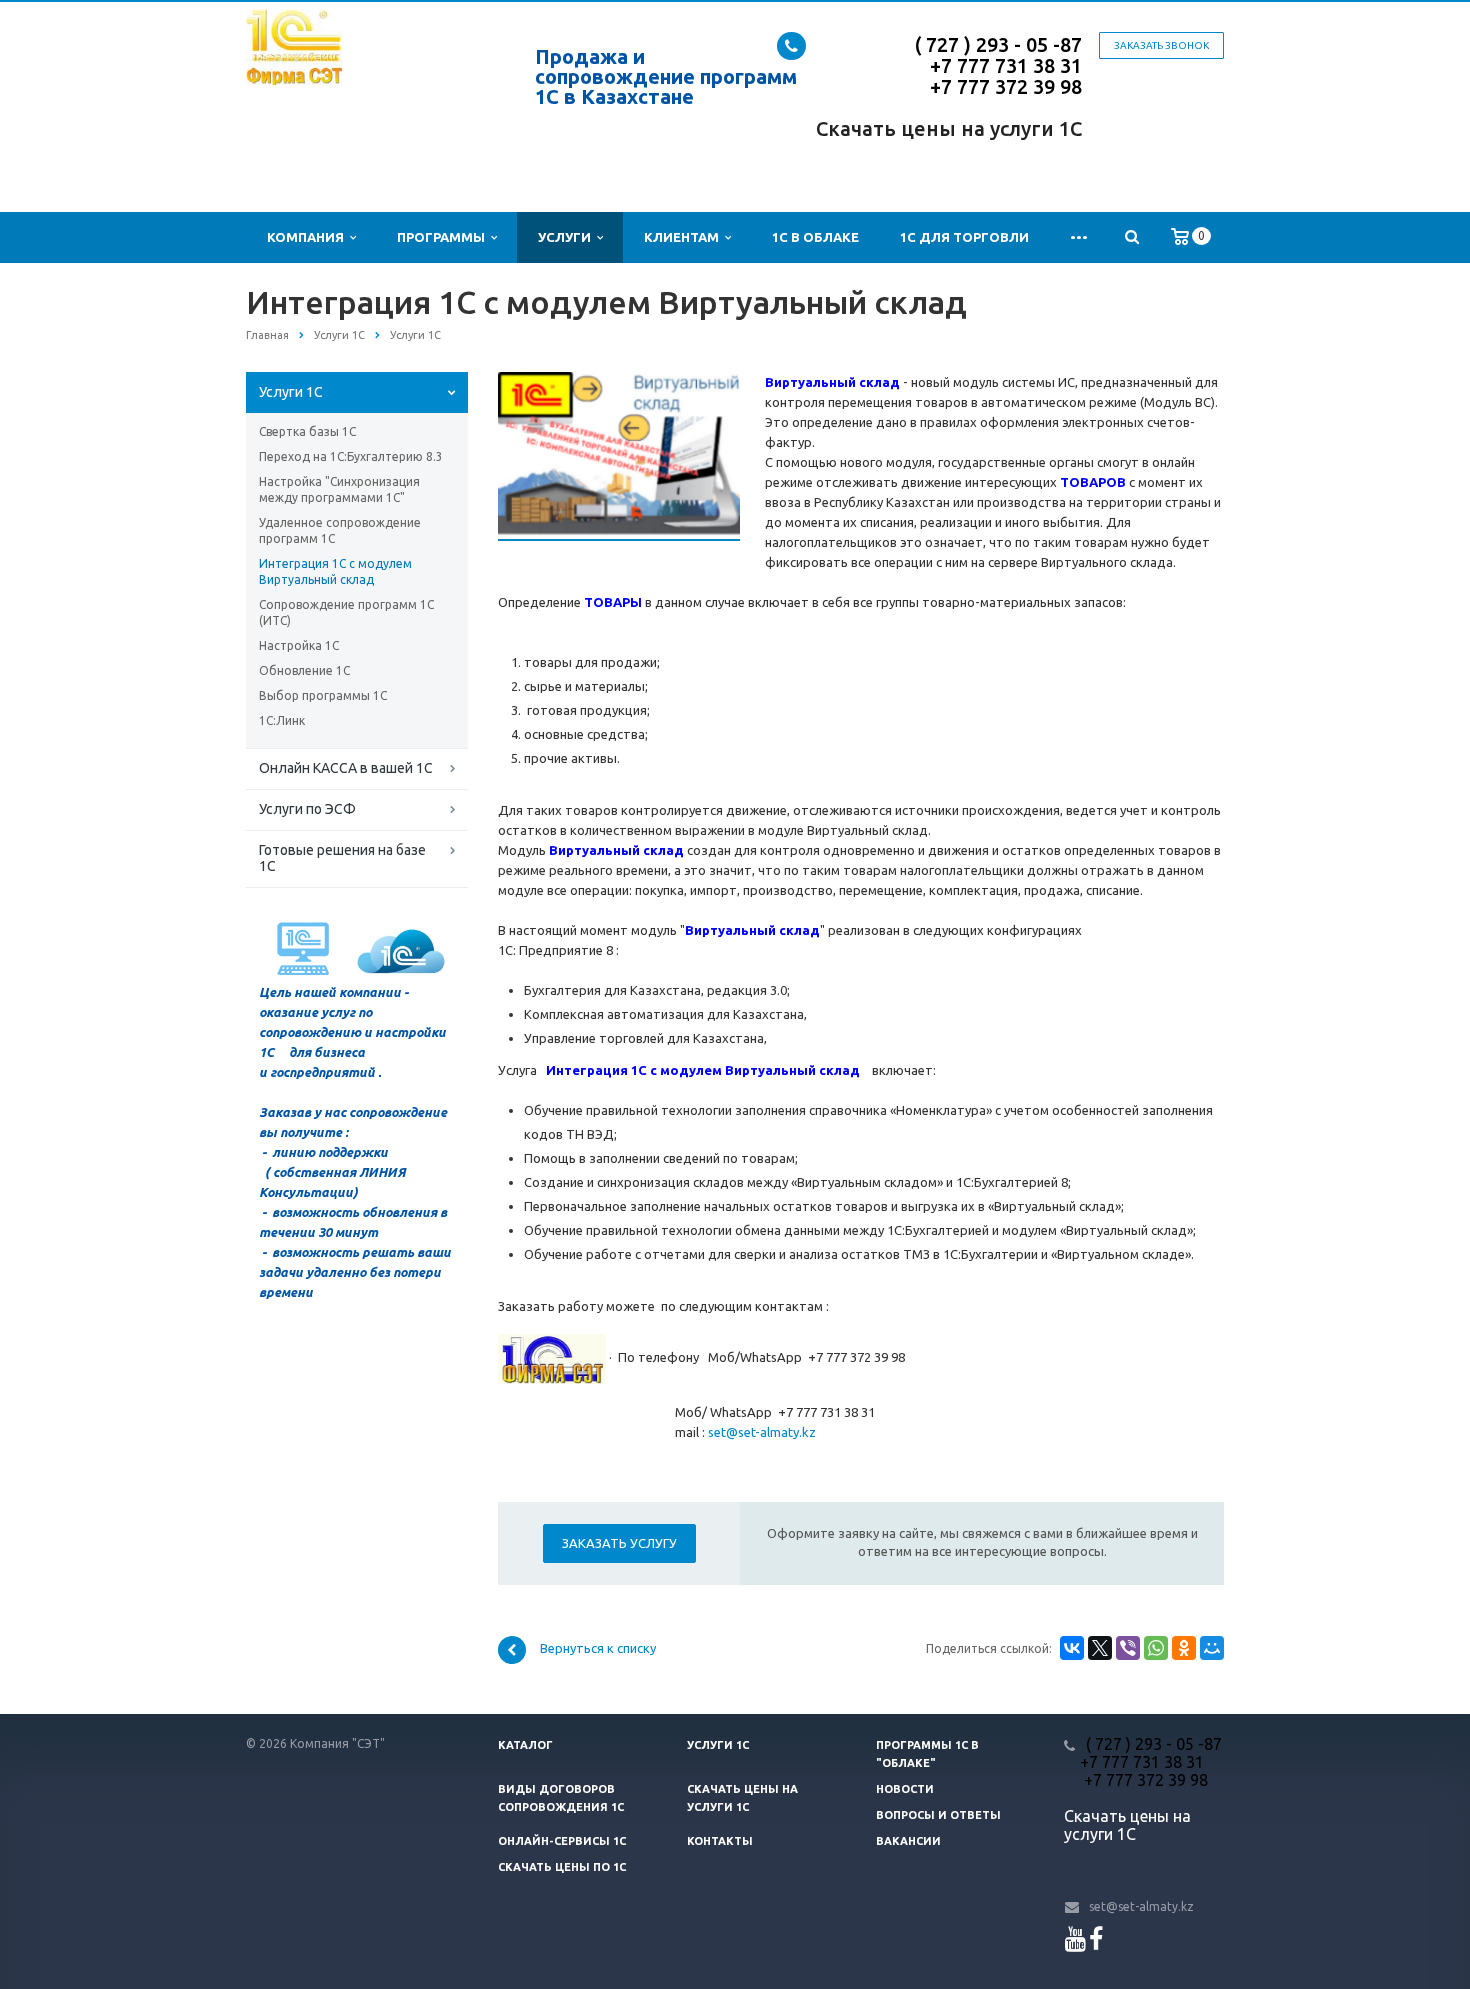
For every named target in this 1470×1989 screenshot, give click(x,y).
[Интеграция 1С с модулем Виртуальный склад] (619, 382)
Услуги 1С (291, 392)
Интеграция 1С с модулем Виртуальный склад (335, 571)
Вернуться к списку (598, 1649)
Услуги (567, 237)
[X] (1100, 1648)
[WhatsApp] (1156, 1648)
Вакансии (908, 1841)
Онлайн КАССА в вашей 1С (346, 768)
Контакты (720, 1841)
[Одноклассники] (1184, 1648)
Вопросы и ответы (938, 1815)
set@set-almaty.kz (762, 1432)
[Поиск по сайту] (1131, 237)
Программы (444, 237)
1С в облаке (815, 237)
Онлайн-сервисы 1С (562, 1841)
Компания (308, 237)
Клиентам (684, 237)
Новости (905, 1789)
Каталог (525, 1745)
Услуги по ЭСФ (307, 809)
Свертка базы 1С (307, 431)
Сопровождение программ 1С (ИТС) (346, 612)
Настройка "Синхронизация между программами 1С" (339, 489)
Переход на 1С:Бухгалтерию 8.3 (351, 456)
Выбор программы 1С (323, 695)
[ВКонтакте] (1072, 1648)
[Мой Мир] (1212, 1648)
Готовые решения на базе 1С (342, 858)
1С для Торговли (964, 237)
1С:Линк (282, 720)
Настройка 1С (299, 645)
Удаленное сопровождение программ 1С (340, 530)
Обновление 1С (304, 670)
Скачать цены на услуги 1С (949, 128)
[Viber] (1128, 1648)
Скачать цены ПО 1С (562, 1867)
